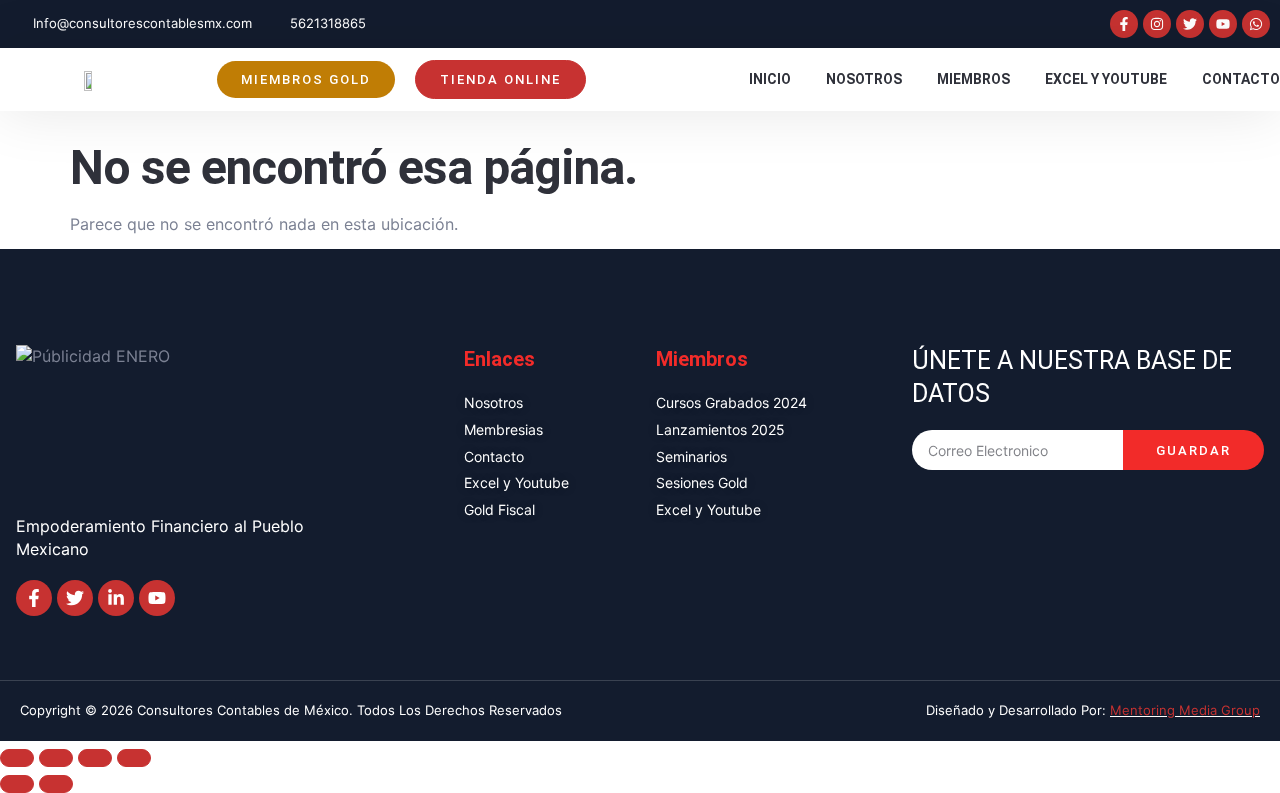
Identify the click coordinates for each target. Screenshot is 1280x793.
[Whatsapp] (1256, 24)
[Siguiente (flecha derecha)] (56, 784)
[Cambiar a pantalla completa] (56, 758)
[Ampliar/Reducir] (17, 758)
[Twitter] (1190, 24)
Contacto (1241, 79)
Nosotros (864, 79)
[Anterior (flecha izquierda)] (17, 784)
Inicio (770, 79)
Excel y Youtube (1106, 79)
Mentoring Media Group (1185, 710)
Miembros (973, 79)
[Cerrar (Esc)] (134, 758)
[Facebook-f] (1124, 24)
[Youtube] (1223, 24)
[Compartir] (95, 758)
